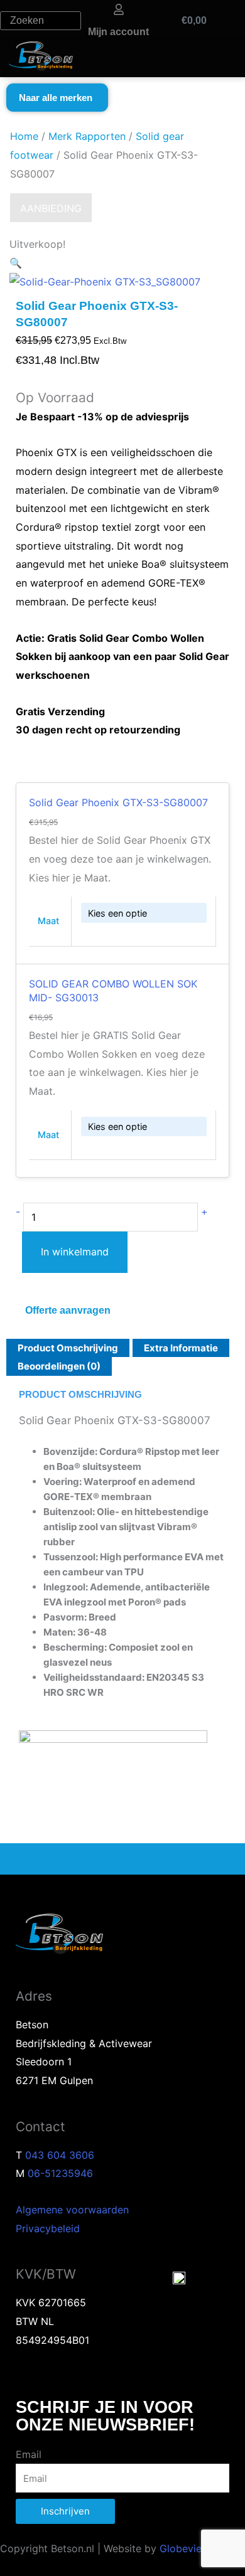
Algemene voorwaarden (72, 2210)
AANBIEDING (51, 208)
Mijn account (118, 32)
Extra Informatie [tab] (181, 1348)
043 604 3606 (60, 2155)
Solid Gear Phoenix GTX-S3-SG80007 (118, 802)
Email (29, 2454)
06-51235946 (60, 2173)
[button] (16, 263)
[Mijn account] (119, 9)
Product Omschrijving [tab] (68, 1348)
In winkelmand (75, 1252)
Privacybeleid (48, 2228)
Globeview (185, 2548)
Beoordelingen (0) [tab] (59, 1366)
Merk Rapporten (87, 136)
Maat (48, 921)
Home (24, 136)
